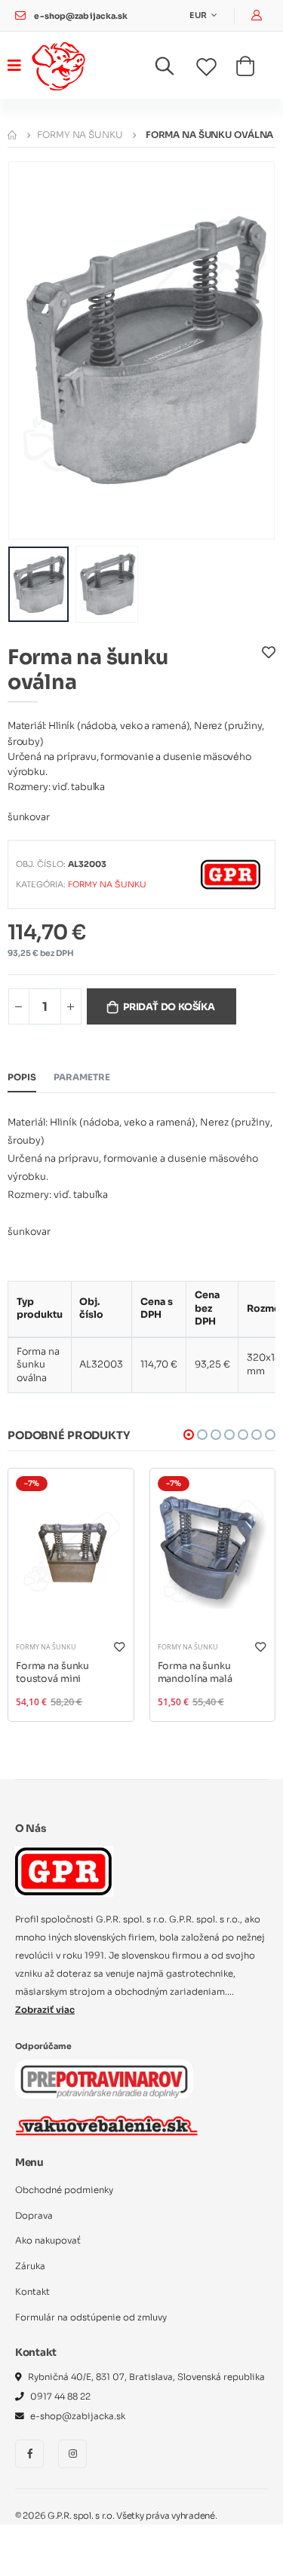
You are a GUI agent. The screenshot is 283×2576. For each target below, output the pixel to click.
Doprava (34, 2216)
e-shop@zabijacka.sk (81, 16)
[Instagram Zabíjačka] (72, 2454)
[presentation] (29, 350)
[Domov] (12, 135)
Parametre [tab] (82, 1077)
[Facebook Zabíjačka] (29, 2454)
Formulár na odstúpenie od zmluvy (91, 2317)
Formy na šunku (80, 135)
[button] (174, 69)
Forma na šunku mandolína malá (195, 1673)
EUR (199, 15)
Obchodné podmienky (64, 2190)
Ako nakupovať (48, 2241)
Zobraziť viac (45, 2010)
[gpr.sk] (141, 1871)
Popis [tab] (22, 1077)
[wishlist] (216, 68)
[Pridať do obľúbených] (269, 673)
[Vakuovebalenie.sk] (107, 2125)
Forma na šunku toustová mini (52, 1673)
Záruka (30, 2266)
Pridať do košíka (169, 1007)
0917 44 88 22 (60, 2397)
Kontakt (32, 2292)
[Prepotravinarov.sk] (104, 2079)
